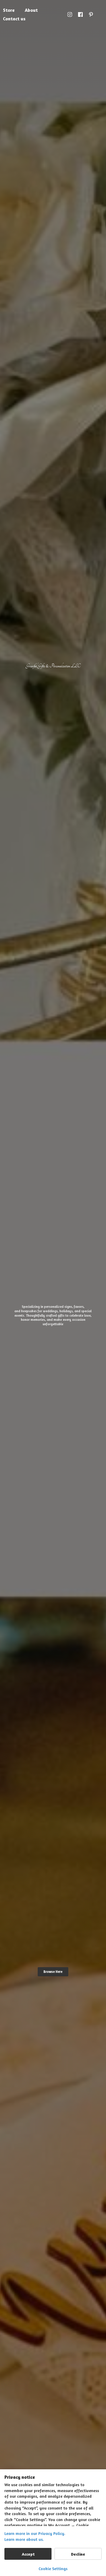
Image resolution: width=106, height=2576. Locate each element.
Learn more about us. (24, 2539)
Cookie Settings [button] (53, 2568)
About (31, 10)
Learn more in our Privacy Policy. (35, 2533)
